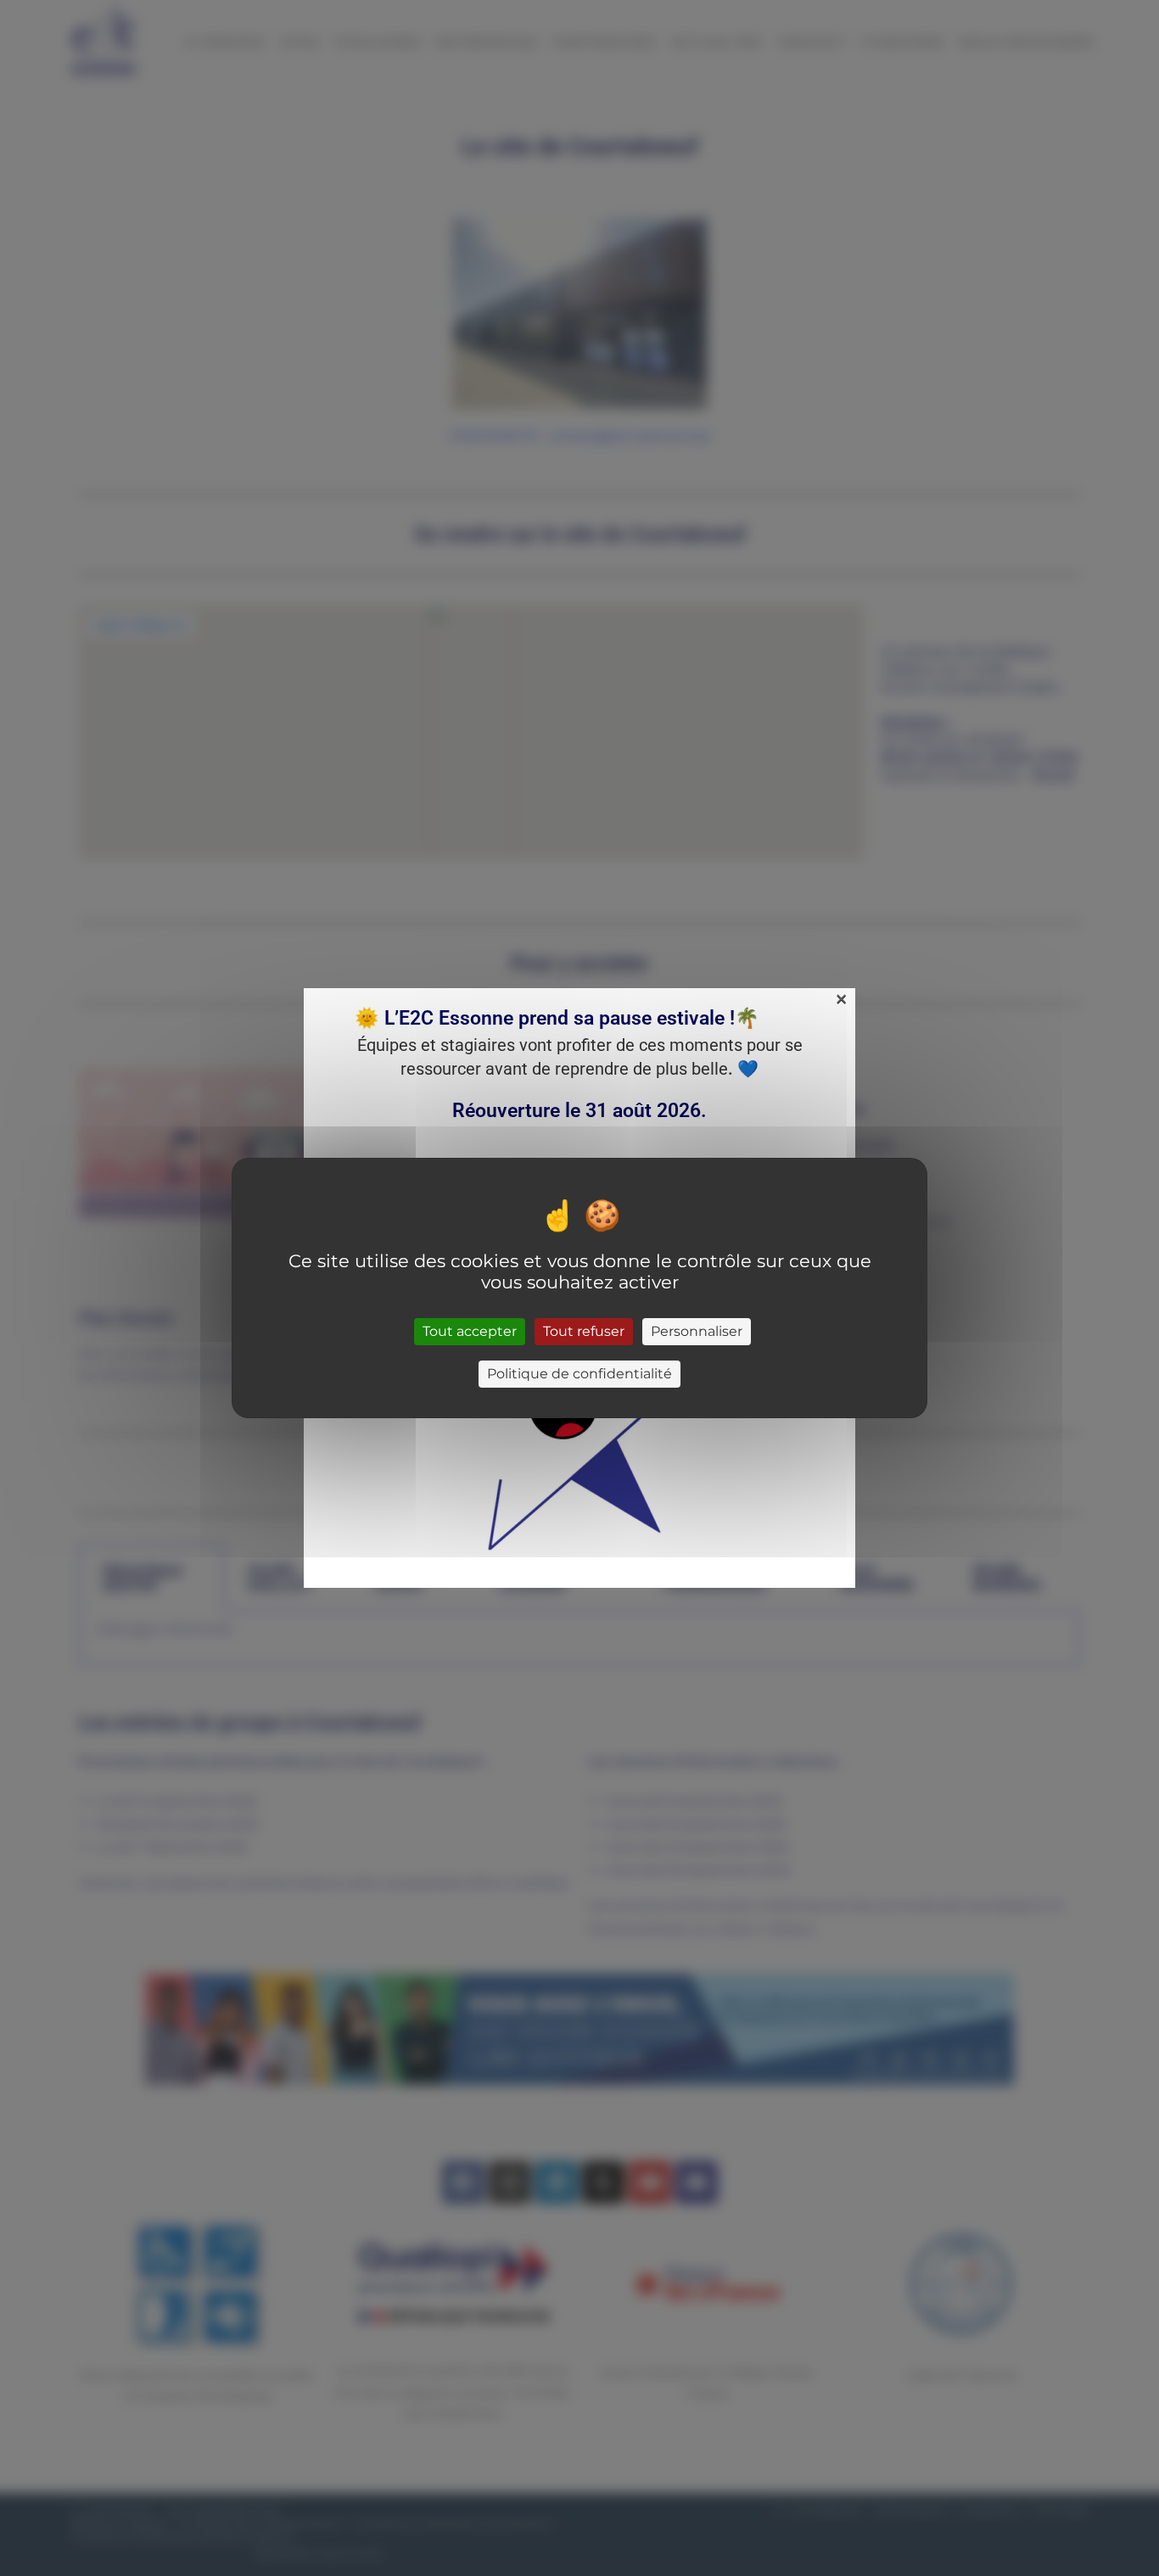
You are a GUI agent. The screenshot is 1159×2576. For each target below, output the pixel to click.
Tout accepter (470, 1331)
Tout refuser (584, 1331)
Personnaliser (697, 1331)
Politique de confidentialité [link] (579, 1374)
